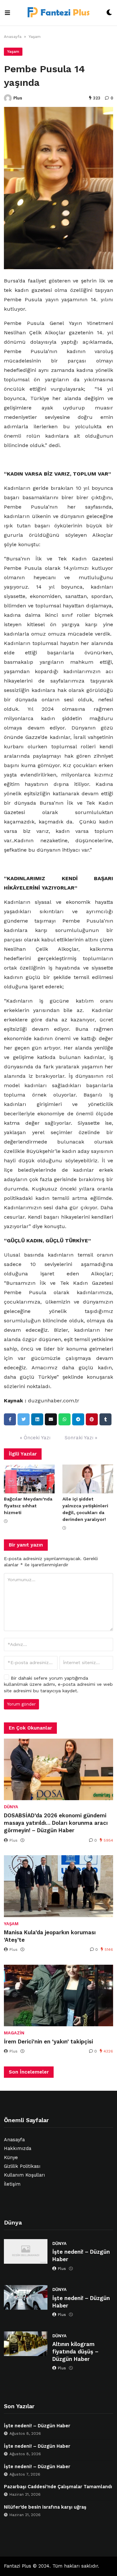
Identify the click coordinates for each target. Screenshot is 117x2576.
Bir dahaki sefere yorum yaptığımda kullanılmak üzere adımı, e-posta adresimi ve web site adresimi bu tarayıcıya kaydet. (58, 1684)
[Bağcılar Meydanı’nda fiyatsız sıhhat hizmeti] (29, 1479)
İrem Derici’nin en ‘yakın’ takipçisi (48, 2042)
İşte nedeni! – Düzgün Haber (81, 2256)
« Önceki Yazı (35, 1438)
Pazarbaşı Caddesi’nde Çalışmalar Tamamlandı (58, 2487)
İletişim (12, 2184)
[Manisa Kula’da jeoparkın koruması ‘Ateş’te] (58, 1886)
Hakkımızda (18, 2149)
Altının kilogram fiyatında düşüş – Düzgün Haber (75, 2352)
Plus (18, 98)
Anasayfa (13, 37)
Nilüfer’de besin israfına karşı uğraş (45, 2507)
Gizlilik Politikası (22, 2166)
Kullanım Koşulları (24, 2175)
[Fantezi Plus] (58, 13)
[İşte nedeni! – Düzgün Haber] (26, 2251)
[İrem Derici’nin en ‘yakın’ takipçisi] (58, 1995)
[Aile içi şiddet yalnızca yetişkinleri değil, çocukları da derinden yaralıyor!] (88, 1479)
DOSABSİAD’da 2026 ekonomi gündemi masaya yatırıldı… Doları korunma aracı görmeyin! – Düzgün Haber (56, 1823)
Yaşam (35, 37)
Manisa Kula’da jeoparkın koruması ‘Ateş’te (50, 1936)
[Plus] (8, 98)
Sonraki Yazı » (81, 1438)
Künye (11, 2158)
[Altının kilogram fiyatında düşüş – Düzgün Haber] (26, 2344)
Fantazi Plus (18, 2566)
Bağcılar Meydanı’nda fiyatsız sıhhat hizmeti (28, 1506)
